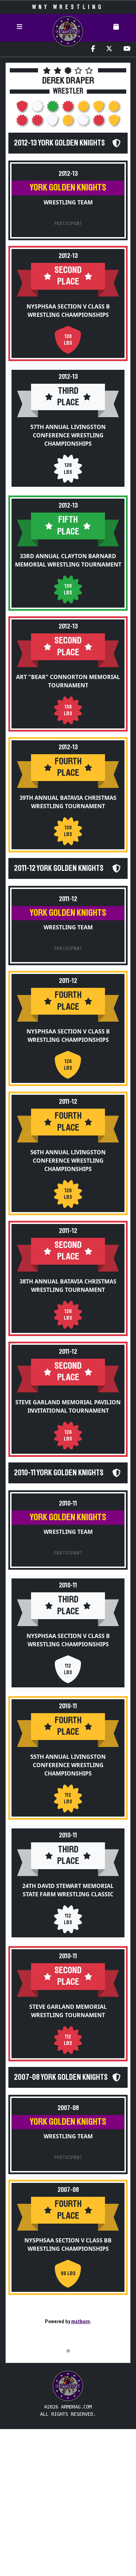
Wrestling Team (68, 202)
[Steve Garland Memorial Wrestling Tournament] (99, 122)
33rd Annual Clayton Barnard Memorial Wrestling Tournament (68, 560)
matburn (81, 2321)
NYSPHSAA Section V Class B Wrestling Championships (68, 311)
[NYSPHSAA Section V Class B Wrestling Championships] (23, 108)
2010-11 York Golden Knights (59, 1473)
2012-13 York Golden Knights (59, 143)
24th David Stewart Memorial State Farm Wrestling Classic (68, 1890)
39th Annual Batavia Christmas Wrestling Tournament (68, 802)
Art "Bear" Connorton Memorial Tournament (68, 681)
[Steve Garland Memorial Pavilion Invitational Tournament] (38, 122)
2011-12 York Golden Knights (59, 868)
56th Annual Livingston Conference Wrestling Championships (68, 1161)
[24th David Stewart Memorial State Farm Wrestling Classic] (84, 122)
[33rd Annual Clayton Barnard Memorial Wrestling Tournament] (53, 108)
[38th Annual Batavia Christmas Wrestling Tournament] (23, 122)
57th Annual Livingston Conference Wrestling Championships (68, 435)
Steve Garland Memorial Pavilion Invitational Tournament (68, 1406)
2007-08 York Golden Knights (61, 2077)
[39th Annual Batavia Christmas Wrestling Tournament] (84, 108)
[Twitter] (109, 49)
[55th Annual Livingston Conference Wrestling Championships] (69, 122)
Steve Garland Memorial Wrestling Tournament (68, 2011)
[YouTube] (127, 49)
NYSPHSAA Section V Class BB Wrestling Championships (68, 2245)
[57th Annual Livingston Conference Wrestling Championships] (38, 108)
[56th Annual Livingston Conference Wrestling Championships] (114, 108)
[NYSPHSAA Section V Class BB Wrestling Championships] (114, 122)
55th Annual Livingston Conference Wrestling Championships (68, 1765)
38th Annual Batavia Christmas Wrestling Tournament (68, 1286)
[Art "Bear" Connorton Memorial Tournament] (69, 108)
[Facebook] (93, 49)
